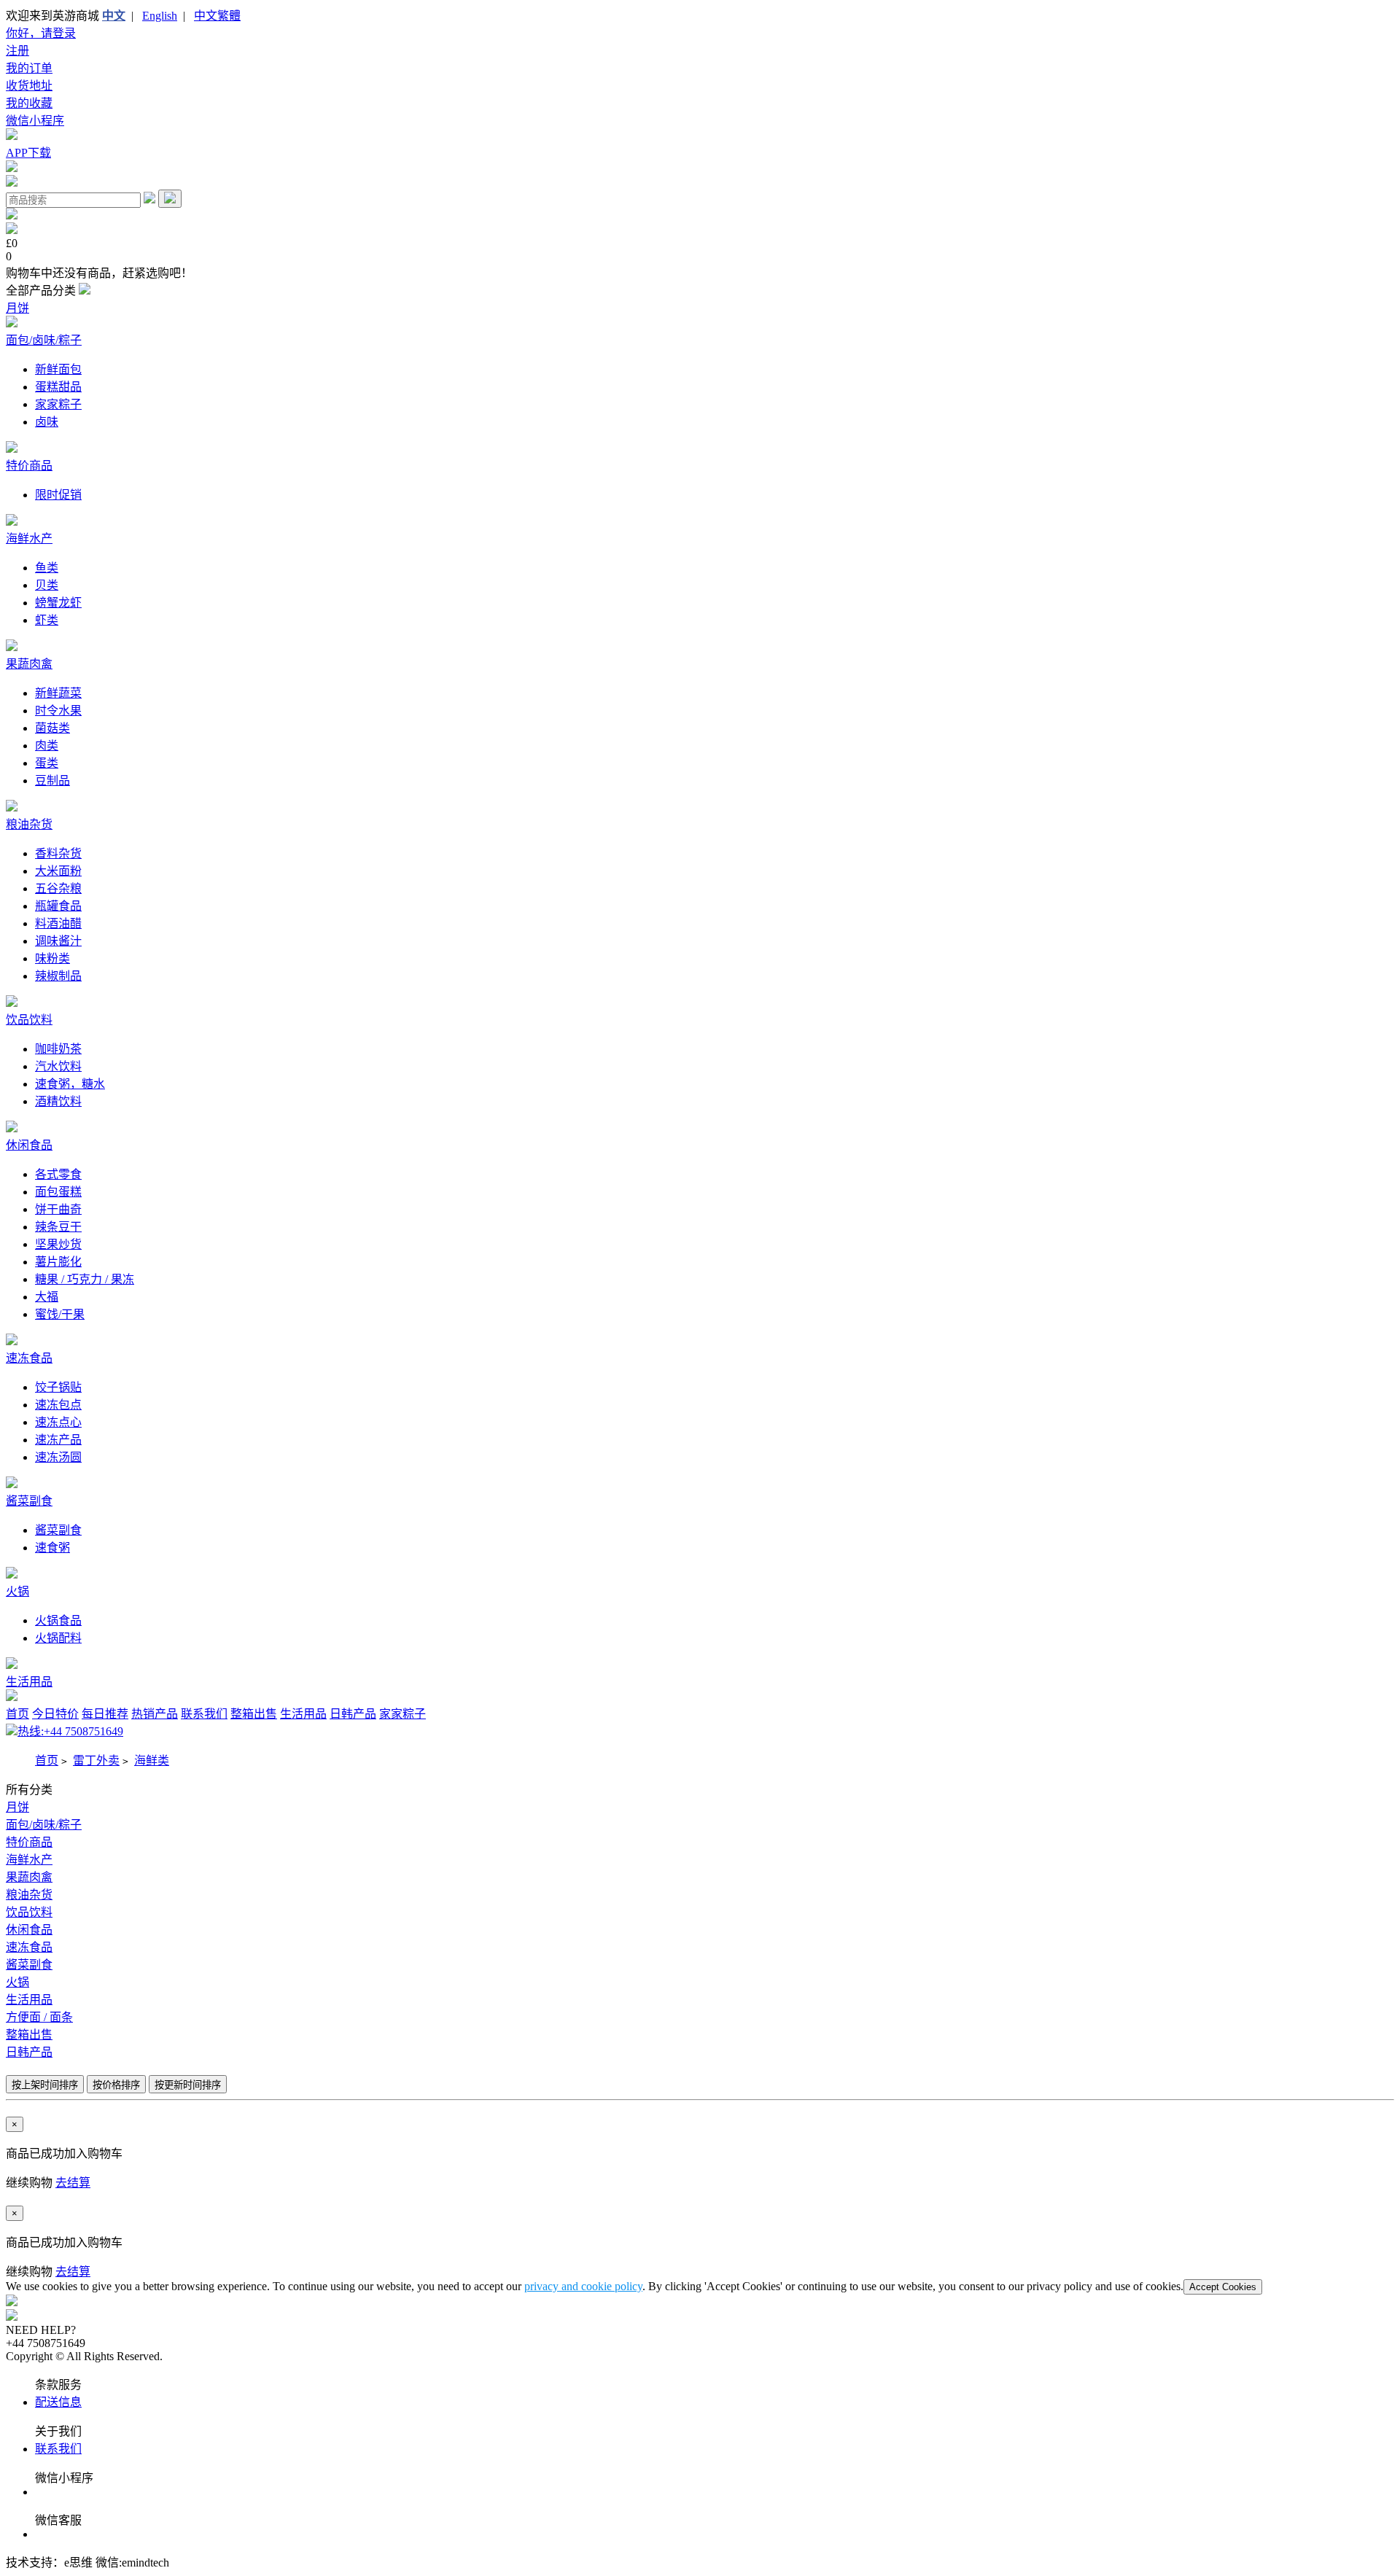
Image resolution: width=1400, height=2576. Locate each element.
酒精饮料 (58, 1101)
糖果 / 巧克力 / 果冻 (85, 1279)
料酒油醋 (58, 923)
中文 (114, 16)
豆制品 (52, 781)
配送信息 (58, 2402)
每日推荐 (105, 1714)
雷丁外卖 (96, 1760)
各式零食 (58, 1174)
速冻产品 (58, 1440)
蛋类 (47, 763)
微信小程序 (35, 121)
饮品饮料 (29, 1020)
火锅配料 (58, 1638)
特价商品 (29, 466)
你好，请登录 (41, 33)
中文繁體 (217, 16)
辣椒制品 (58, 976)
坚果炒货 (58, 1244)
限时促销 (58, 495)
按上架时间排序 (45, 2085)
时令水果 (58, 711)
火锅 (17, 1591)
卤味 (47, 422)
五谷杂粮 (58, 888)
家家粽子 (58, 404)
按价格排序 (116, 2085)
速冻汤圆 (58, 1457)
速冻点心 (58, 1422)
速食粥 (52, 1548)
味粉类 (52, 958)
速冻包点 (58, 1405)
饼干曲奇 (58, 1209)
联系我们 (204, 1714)
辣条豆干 (58, 1227)
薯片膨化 (58, 1262)
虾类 (47, 620)
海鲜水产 (29, 538)
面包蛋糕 (58, 1192)
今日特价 (55, 1714)
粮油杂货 (29, 824)
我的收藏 (29, 103)
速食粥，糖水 (70, 1084)
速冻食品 (29, 1358)
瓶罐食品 (58, 906)
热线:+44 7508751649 (70, 1731)
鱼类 (47, 568)
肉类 (47, 746)
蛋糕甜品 (58, 387)
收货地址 (29, 86)
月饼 (17, 308)
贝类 (47, 585)
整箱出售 (254, 1714)
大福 (47, 1297)
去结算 (73, 2183)
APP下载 (28, 153)
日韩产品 (353, 1714)
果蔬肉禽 (29, 664)
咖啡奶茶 (58, 1049)
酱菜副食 (29, 1501)
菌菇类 (52, 728)
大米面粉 (58, 871)
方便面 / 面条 (39, 2017)
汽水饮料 (58, 1066)
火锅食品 (58, 1620)
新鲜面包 (58, 369)
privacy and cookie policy (583, 2286)
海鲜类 (152, 1760)
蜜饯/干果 (60, 1314)
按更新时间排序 (188, 2085)
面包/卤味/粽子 (44, 340)
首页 (17, 1714)
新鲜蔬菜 (58, 693)
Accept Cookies (1223, 2287)
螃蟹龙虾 (58, 603)
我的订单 (29, 68)
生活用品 (29, 1682)
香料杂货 (58, 853)
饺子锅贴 (58, 1387)
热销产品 (155, 1714)
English (160, 16)
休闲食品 (29, 1145)
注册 (17, 51)
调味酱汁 (58, 941)
